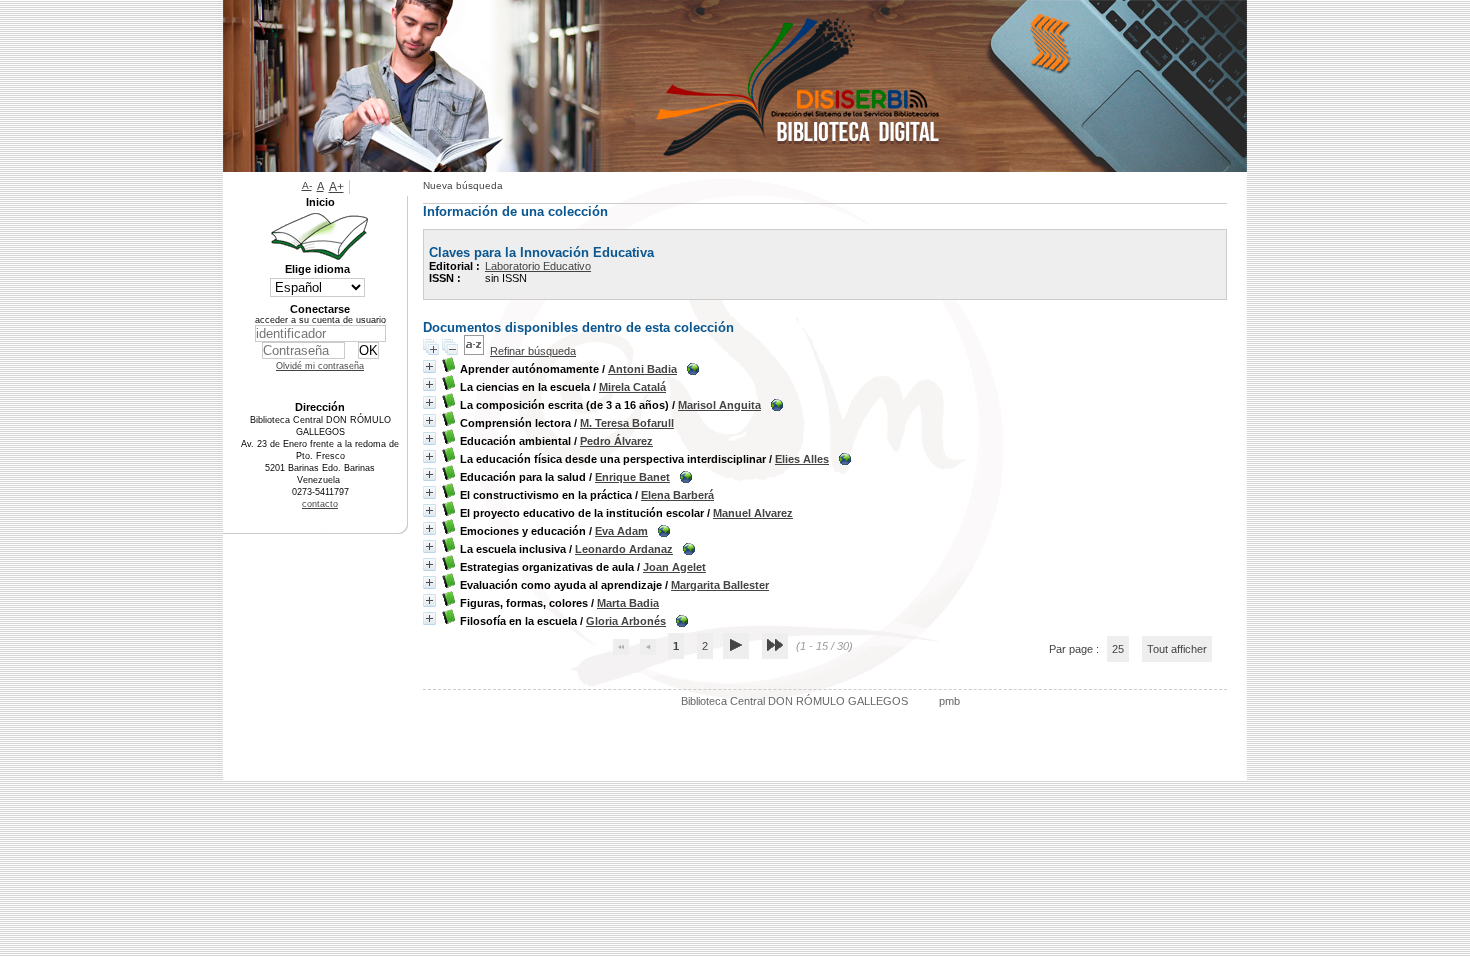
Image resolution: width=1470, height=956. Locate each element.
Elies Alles (802, 459)
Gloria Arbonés (626, 621)
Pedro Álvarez (616, 441)
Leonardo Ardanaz (624, 549)
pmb (949, 701)
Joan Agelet (674, 567)
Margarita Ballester (720, 585)
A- (307, 185)
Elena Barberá (677, 495)
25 (1118, 649)
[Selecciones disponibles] (474, 351)
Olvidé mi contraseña (320, 366)
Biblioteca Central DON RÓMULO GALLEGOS (794, 701)
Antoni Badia (642, 369)
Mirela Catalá (632, 387)
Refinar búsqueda (533, 351)
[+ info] (429, 366)
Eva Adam (621, 531)
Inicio (320, 202)
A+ (336, 187)
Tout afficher (1177, 649)
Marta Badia (628, 603)
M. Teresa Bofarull (627, 423)
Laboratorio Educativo (538, 266)
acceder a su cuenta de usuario (320, 320)
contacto (320, 504)
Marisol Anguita (719, 405)
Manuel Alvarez (753, 513)
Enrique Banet (632, 477)
